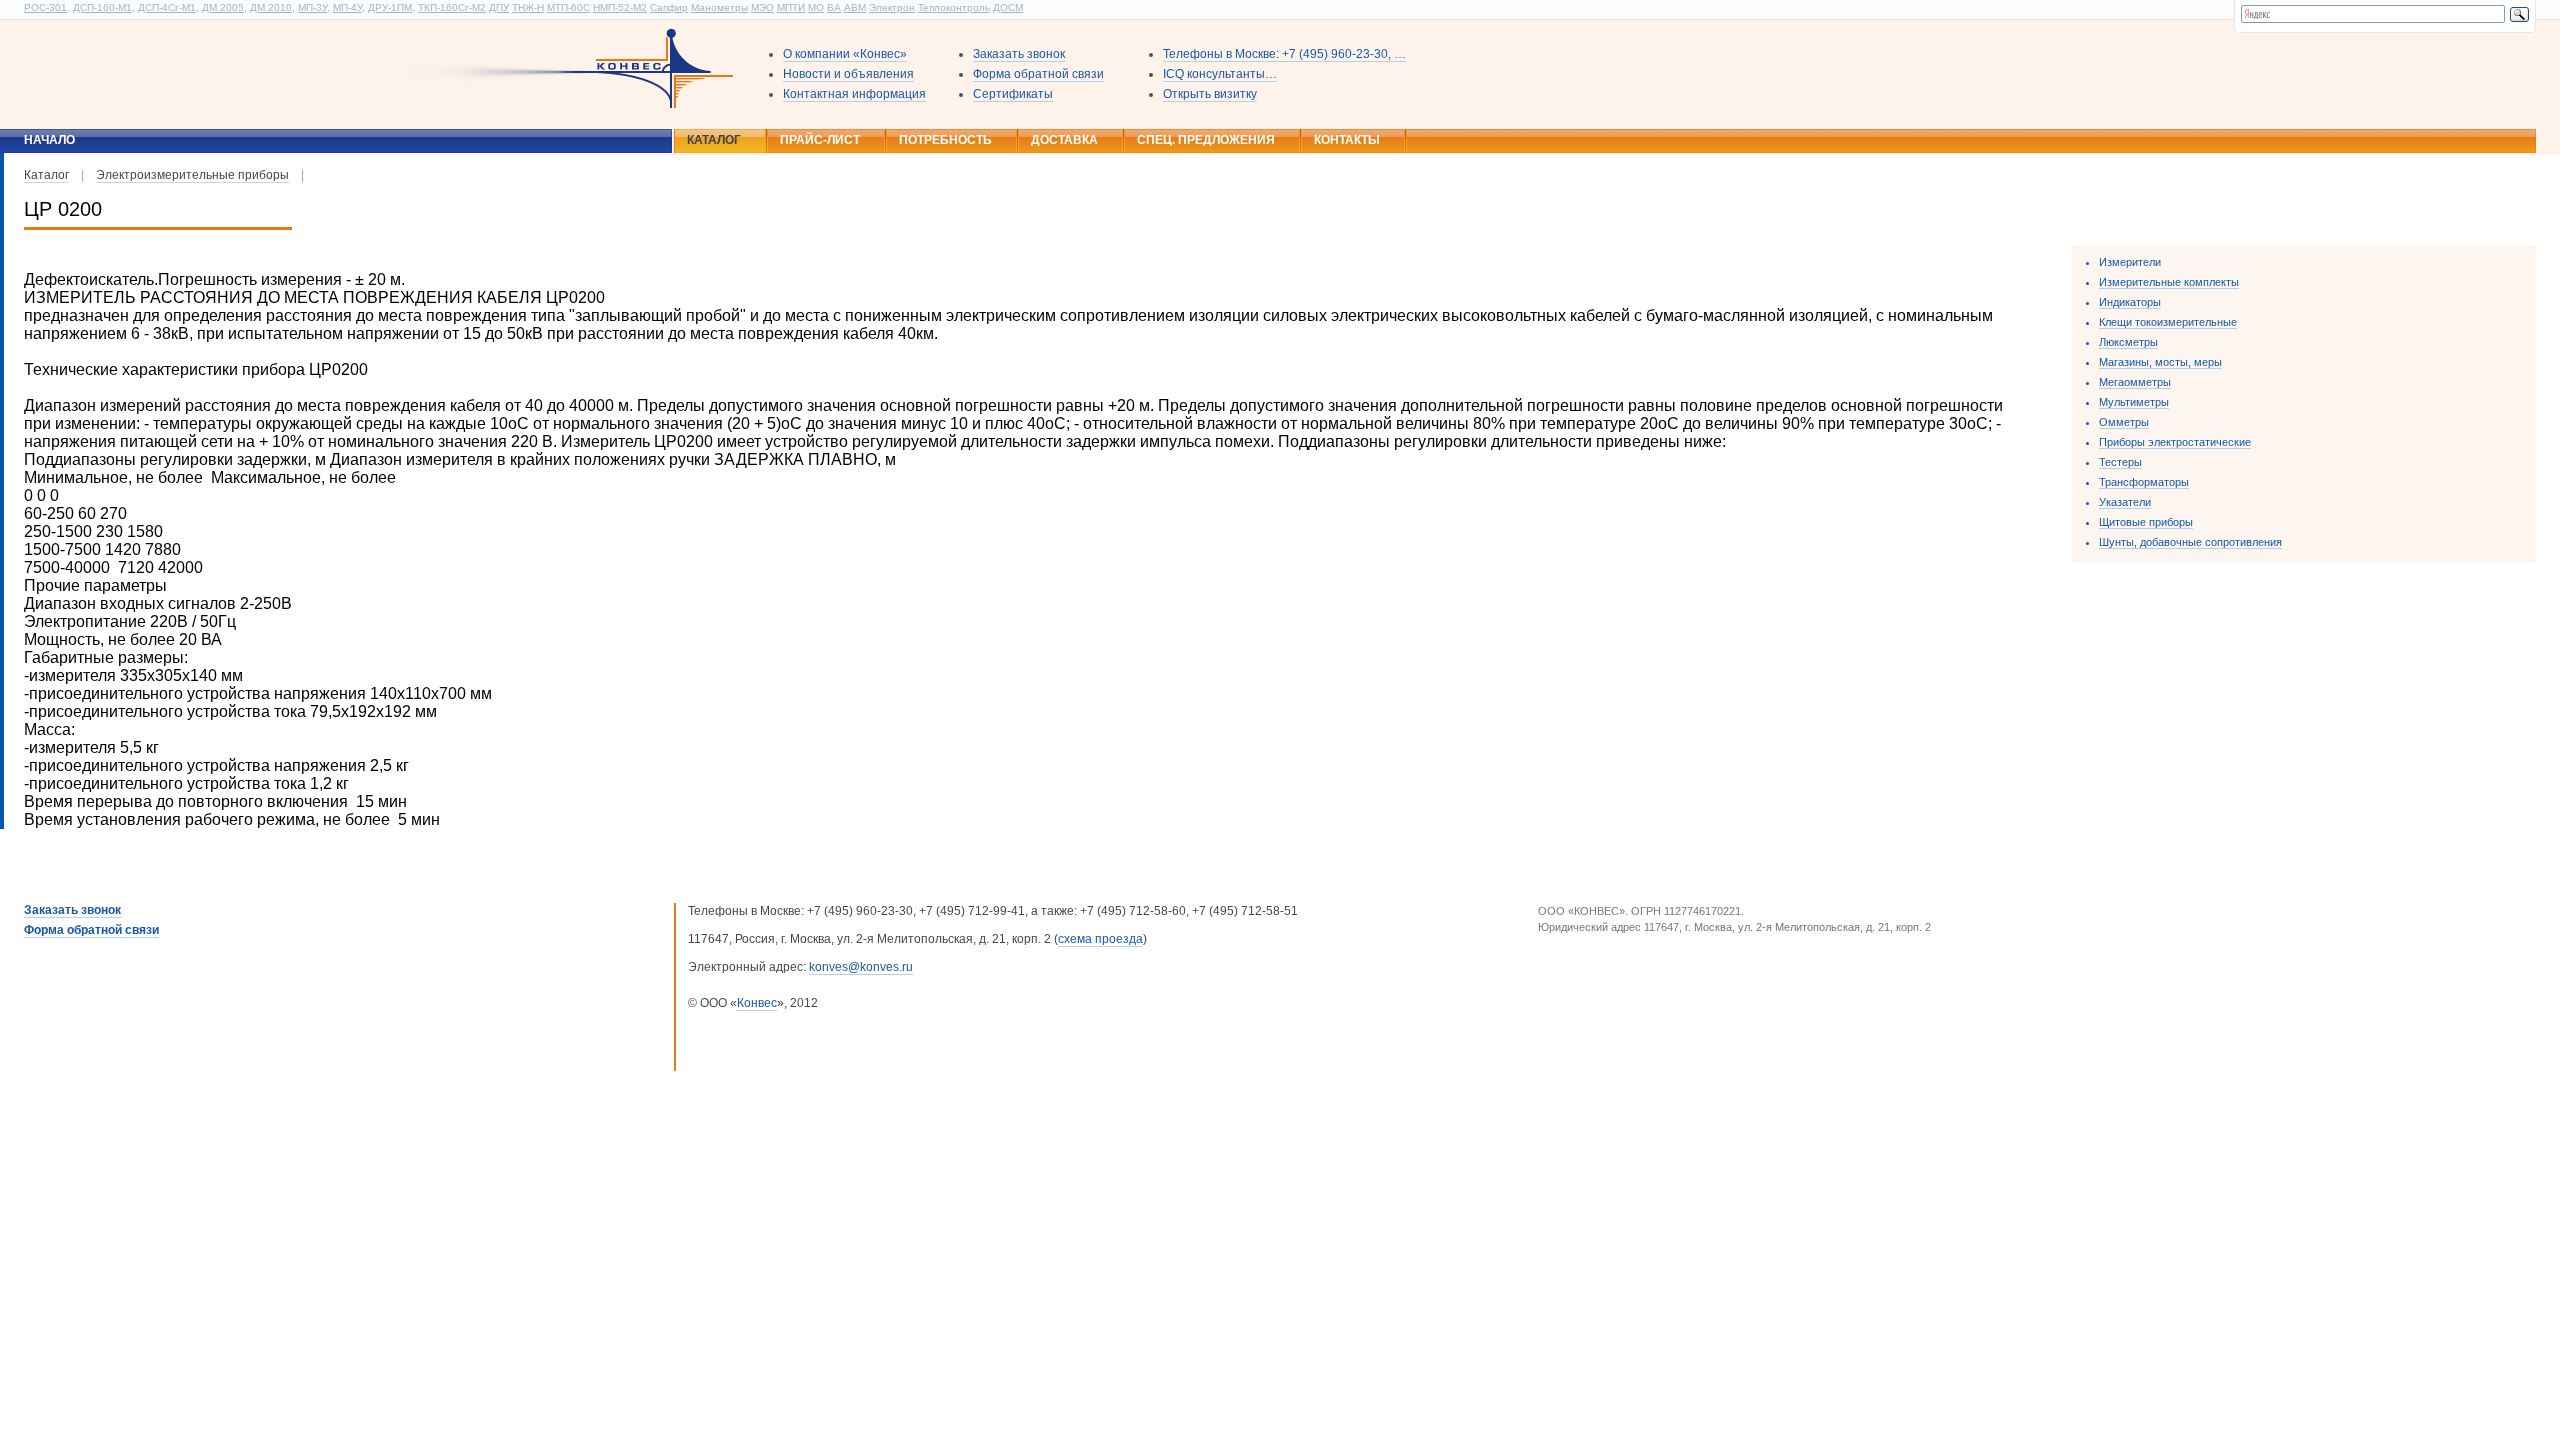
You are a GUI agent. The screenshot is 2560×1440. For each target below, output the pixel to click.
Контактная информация (854, 94)
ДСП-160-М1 (102, 7)
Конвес (757, 1003)
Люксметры (2128, 342)
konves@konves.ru (861, 967)
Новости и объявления (848, 74)
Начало (49, 140)
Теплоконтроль (954, 7)
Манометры (719, 7)
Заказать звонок (1019, 54)
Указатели (2125, 502)
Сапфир (669, 7)
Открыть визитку (1210, 94)
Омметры (2124, 422)
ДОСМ (1008, 7)
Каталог (714, 140)
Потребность (945, 140)
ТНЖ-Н (528, 7)
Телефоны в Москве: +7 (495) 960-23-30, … (1284, 54)
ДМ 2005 (223, 7)
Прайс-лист (820, 140)
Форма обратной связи (1038, 74)
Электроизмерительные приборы (192, 175)
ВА (834, 7)
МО (816, 7)
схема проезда (1100, 939)
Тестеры (2120, 462)
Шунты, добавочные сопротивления (2190, 542)
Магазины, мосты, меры (2160, 362)
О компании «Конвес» (845, 54)
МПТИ (791, 7)
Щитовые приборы (2146, 522)
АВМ (855, 7)
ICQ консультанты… (1220, 74)
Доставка (1064, 140)
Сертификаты (1013, 94)
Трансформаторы (2144, 482)
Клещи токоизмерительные (2168, 322)
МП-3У (312, 7)
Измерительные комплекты (2169, 282)
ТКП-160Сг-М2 (452, 7)
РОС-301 (45, 7)
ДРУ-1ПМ (390, 7)
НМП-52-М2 (620, 7)
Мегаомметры (2135, 382)
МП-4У (347, 7)
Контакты (1347, 140)
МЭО (762, 7)
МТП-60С (568, 7)
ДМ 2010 (271, 7)
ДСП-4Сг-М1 (167, 7)
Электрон (892, 7)
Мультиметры (2134, 402)
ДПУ (499, 7)
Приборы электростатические (2175, 442)
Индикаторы (2130, 302)
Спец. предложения (1206, 140)
